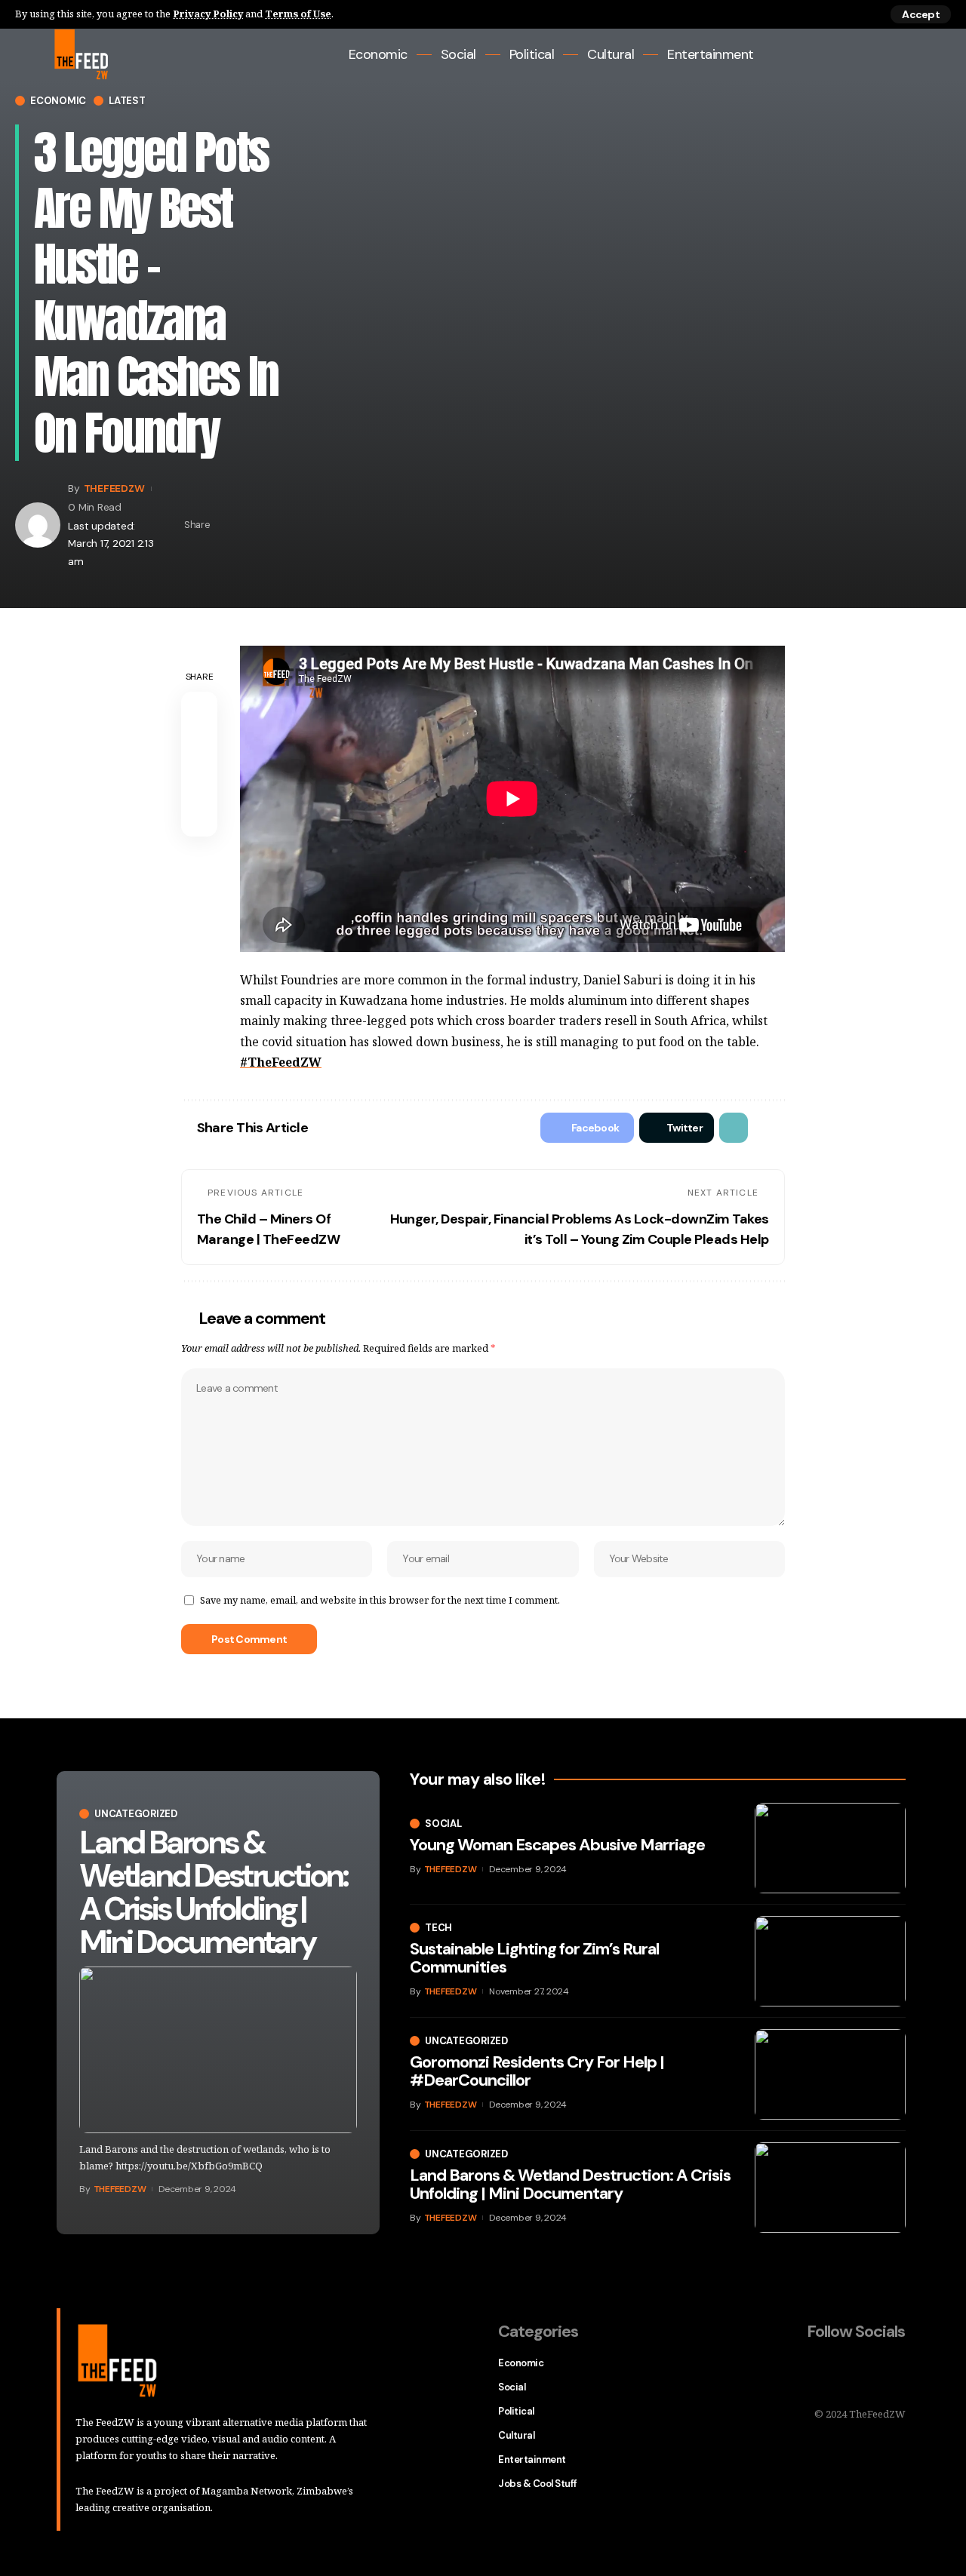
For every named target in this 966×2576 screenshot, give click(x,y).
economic (58, 101)
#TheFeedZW (281, 1062)
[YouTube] (875, 55)
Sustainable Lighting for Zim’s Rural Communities (534, 1958)
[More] (297, 525)
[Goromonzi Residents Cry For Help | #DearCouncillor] (830, 2074)
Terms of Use (298, 14)
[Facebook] (834, 55)
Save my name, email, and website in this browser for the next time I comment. (380, 1600)
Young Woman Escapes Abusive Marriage (557, 1845)
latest (127, 101)
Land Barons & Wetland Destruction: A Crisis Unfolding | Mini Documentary (213, 1892)
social (443, 1824)
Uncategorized (136, 1814)
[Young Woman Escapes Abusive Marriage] (830, 1848)
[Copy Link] (273, 525)
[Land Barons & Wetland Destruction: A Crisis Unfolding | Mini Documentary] (218, 2050)
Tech (438, 1928)
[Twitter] (855, 55)
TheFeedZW (114, 488)
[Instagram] (895, 55)
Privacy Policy (208, 14)
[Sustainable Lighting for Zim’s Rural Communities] (830, 1961)
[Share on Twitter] (250, 525)
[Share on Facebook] (226, 525)
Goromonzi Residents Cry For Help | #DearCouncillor (537, 2071)
